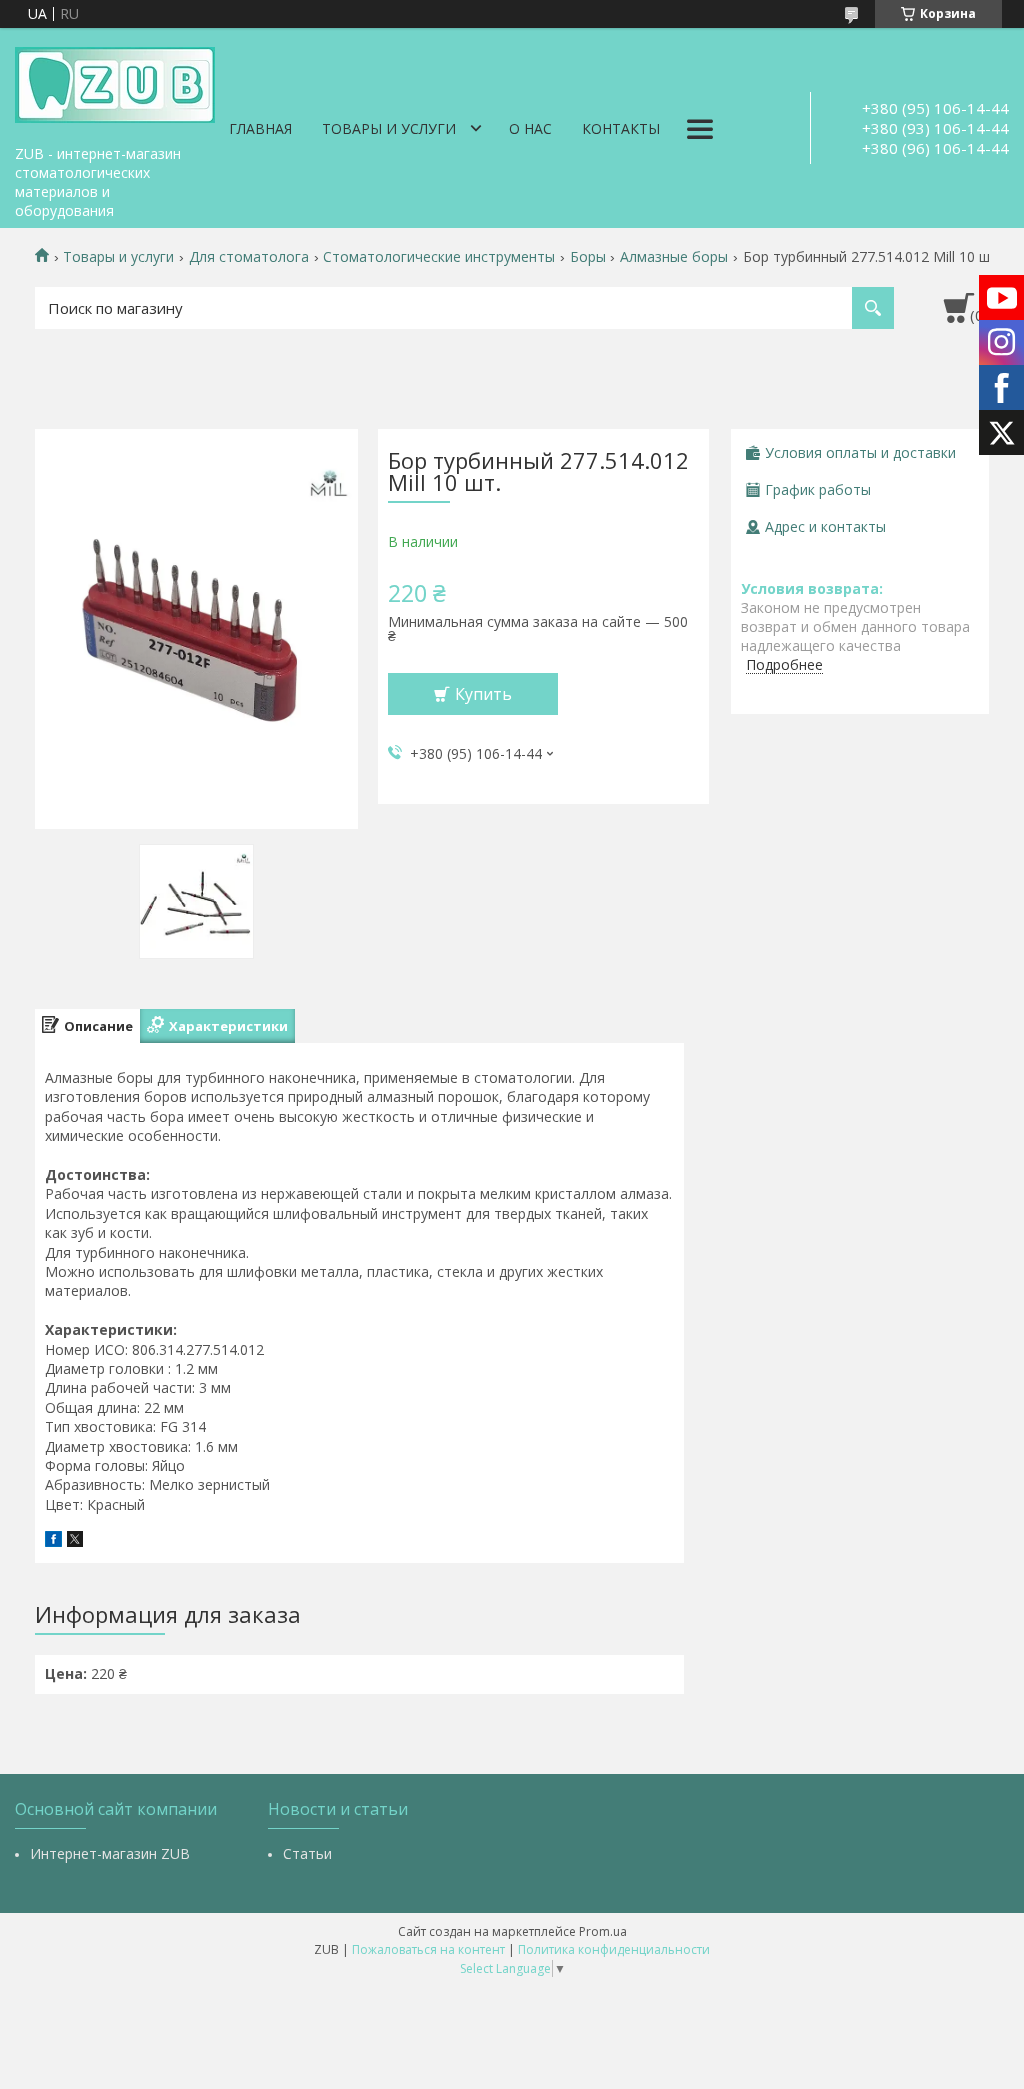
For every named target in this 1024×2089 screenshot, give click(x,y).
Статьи (307, 1853)
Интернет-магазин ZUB (110, 1853)
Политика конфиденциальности (614, 1949)
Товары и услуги (389, 128)
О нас (530, 128)
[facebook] (53, 1541)
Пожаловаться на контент (428, 1949)
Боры (588, 257)
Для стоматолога (249, 257)
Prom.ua (603, 1931)
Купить (483, 694)
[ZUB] (115, 82)
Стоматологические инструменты (439, 257)
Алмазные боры (674, 257)
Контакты (621, 128)
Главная (260, 128)
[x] (75, 1541)
